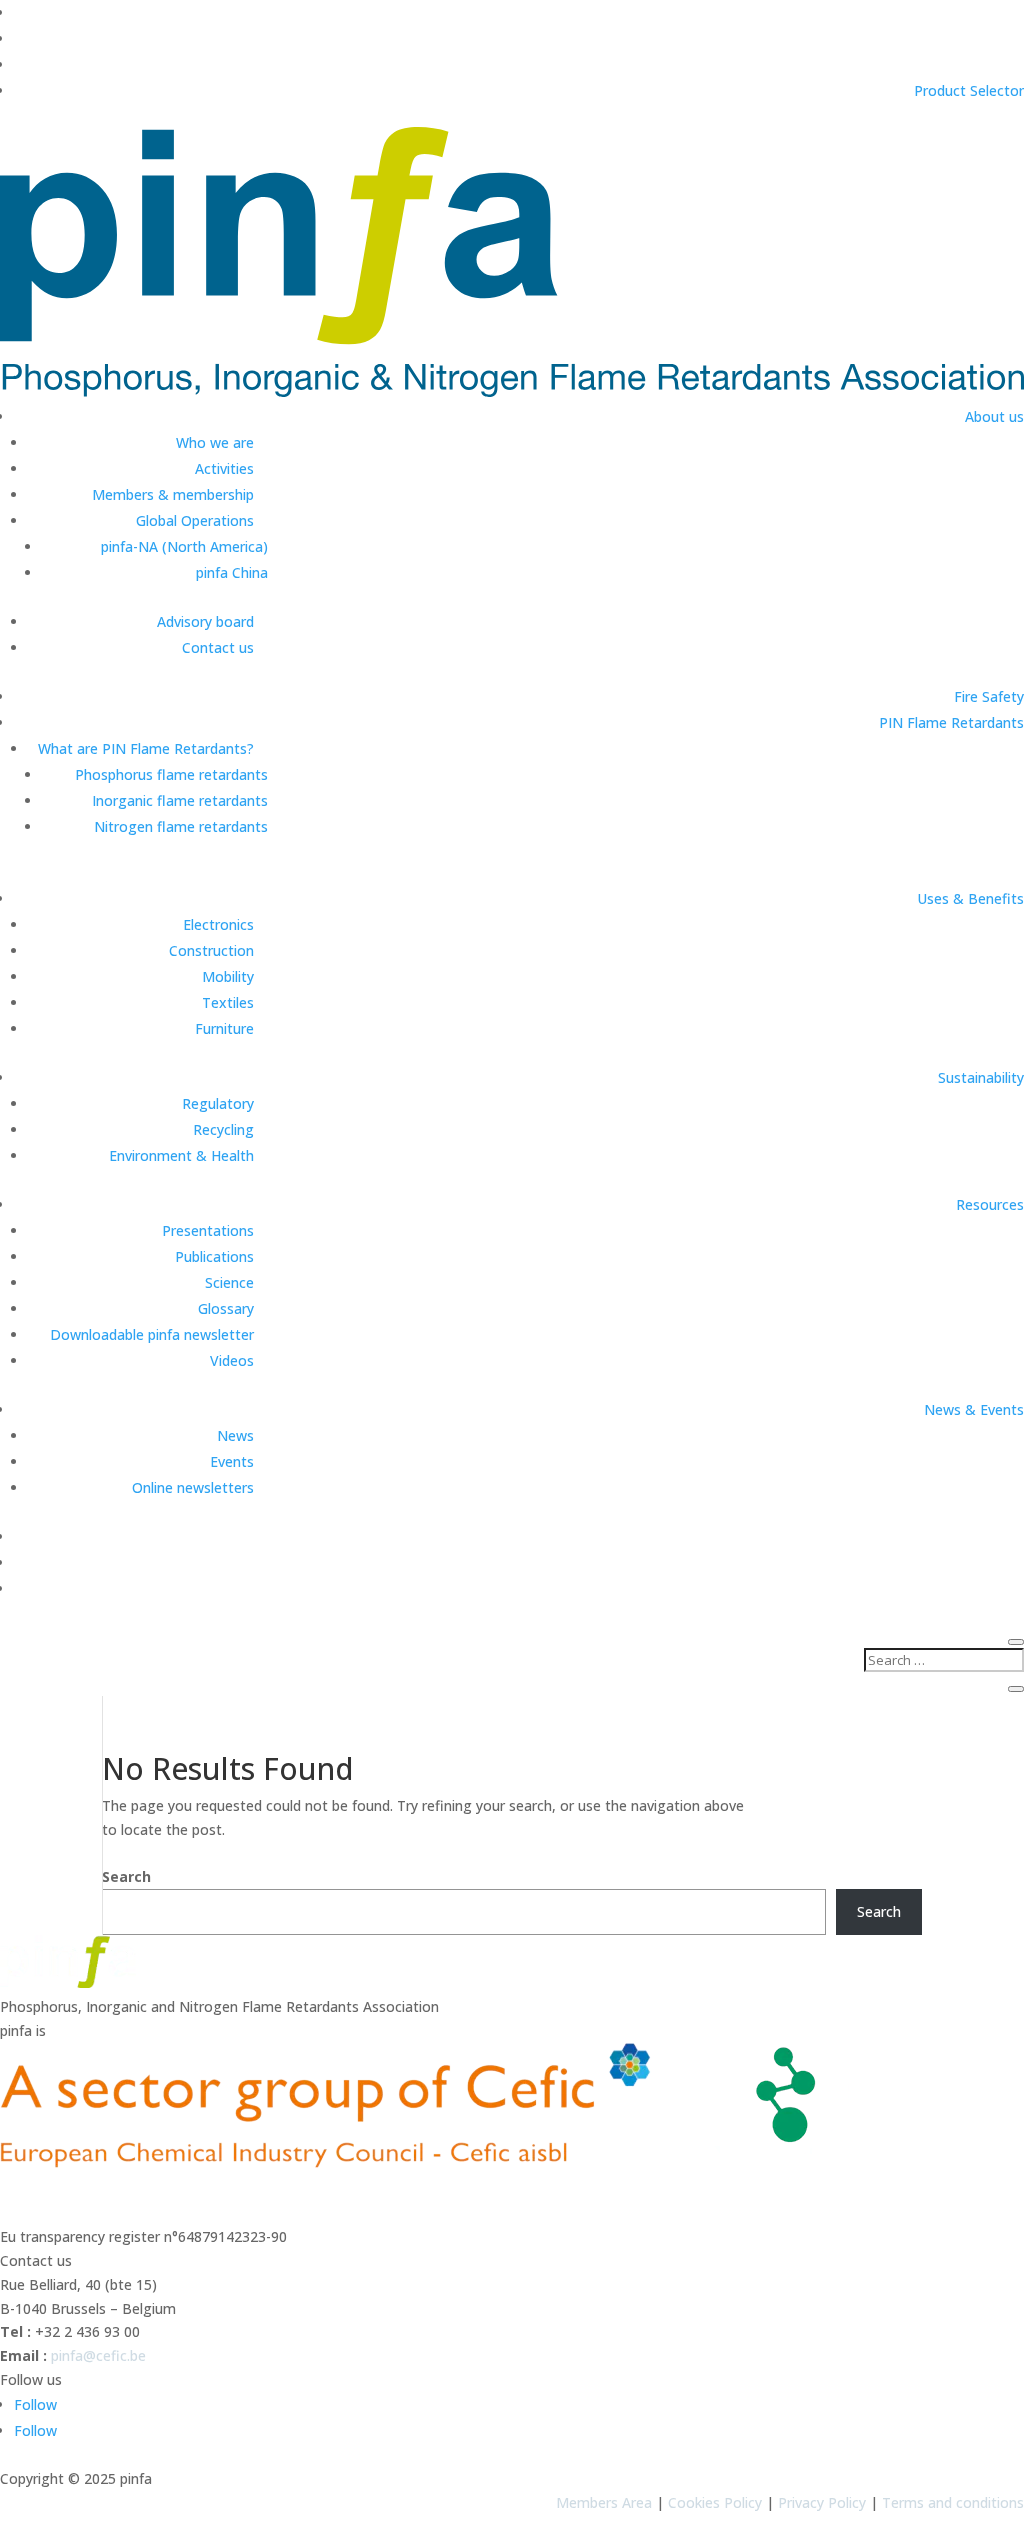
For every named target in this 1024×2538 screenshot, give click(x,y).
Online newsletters (193, 1487)
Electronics (218, 924)
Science (229, 1282)
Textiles (228, 1002)
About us (994, 416)
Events (232, 1461)
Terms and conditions (953, 2502)
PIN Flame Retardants (951, 722)
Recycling (223, 1129)
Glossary (226, 1308)
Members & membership (173, 494)
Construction (211, 950)
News (235, 1435)
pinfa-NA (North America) (184, 546)
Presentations (208, 1230)
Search (126, 1876)
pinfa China (232, 572)
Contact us (218, 647)
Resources (990, 1204)
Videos (232, 1360)
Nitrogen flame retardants (181, 826)
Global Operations (195, 520)
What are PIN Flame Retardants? (146, 748)
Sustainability (981, 1077)
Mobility (228, 976)
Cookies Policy (715, 2502)
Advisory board (205, 621)
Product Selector (969, 90)
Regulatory (218, 1103)
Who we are (215, 442)
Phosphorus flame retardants (171, 774)
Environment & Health (181, 1155)
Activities (224, 468)
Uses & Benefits (970, 898)
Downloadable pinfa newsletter (152, 1334)
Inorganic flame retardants (180, 800)
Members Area (604, 2502)
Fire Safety (989, 696)
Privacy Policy (822, 2502)
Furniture (224, 1028)
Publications (214, 1256)
